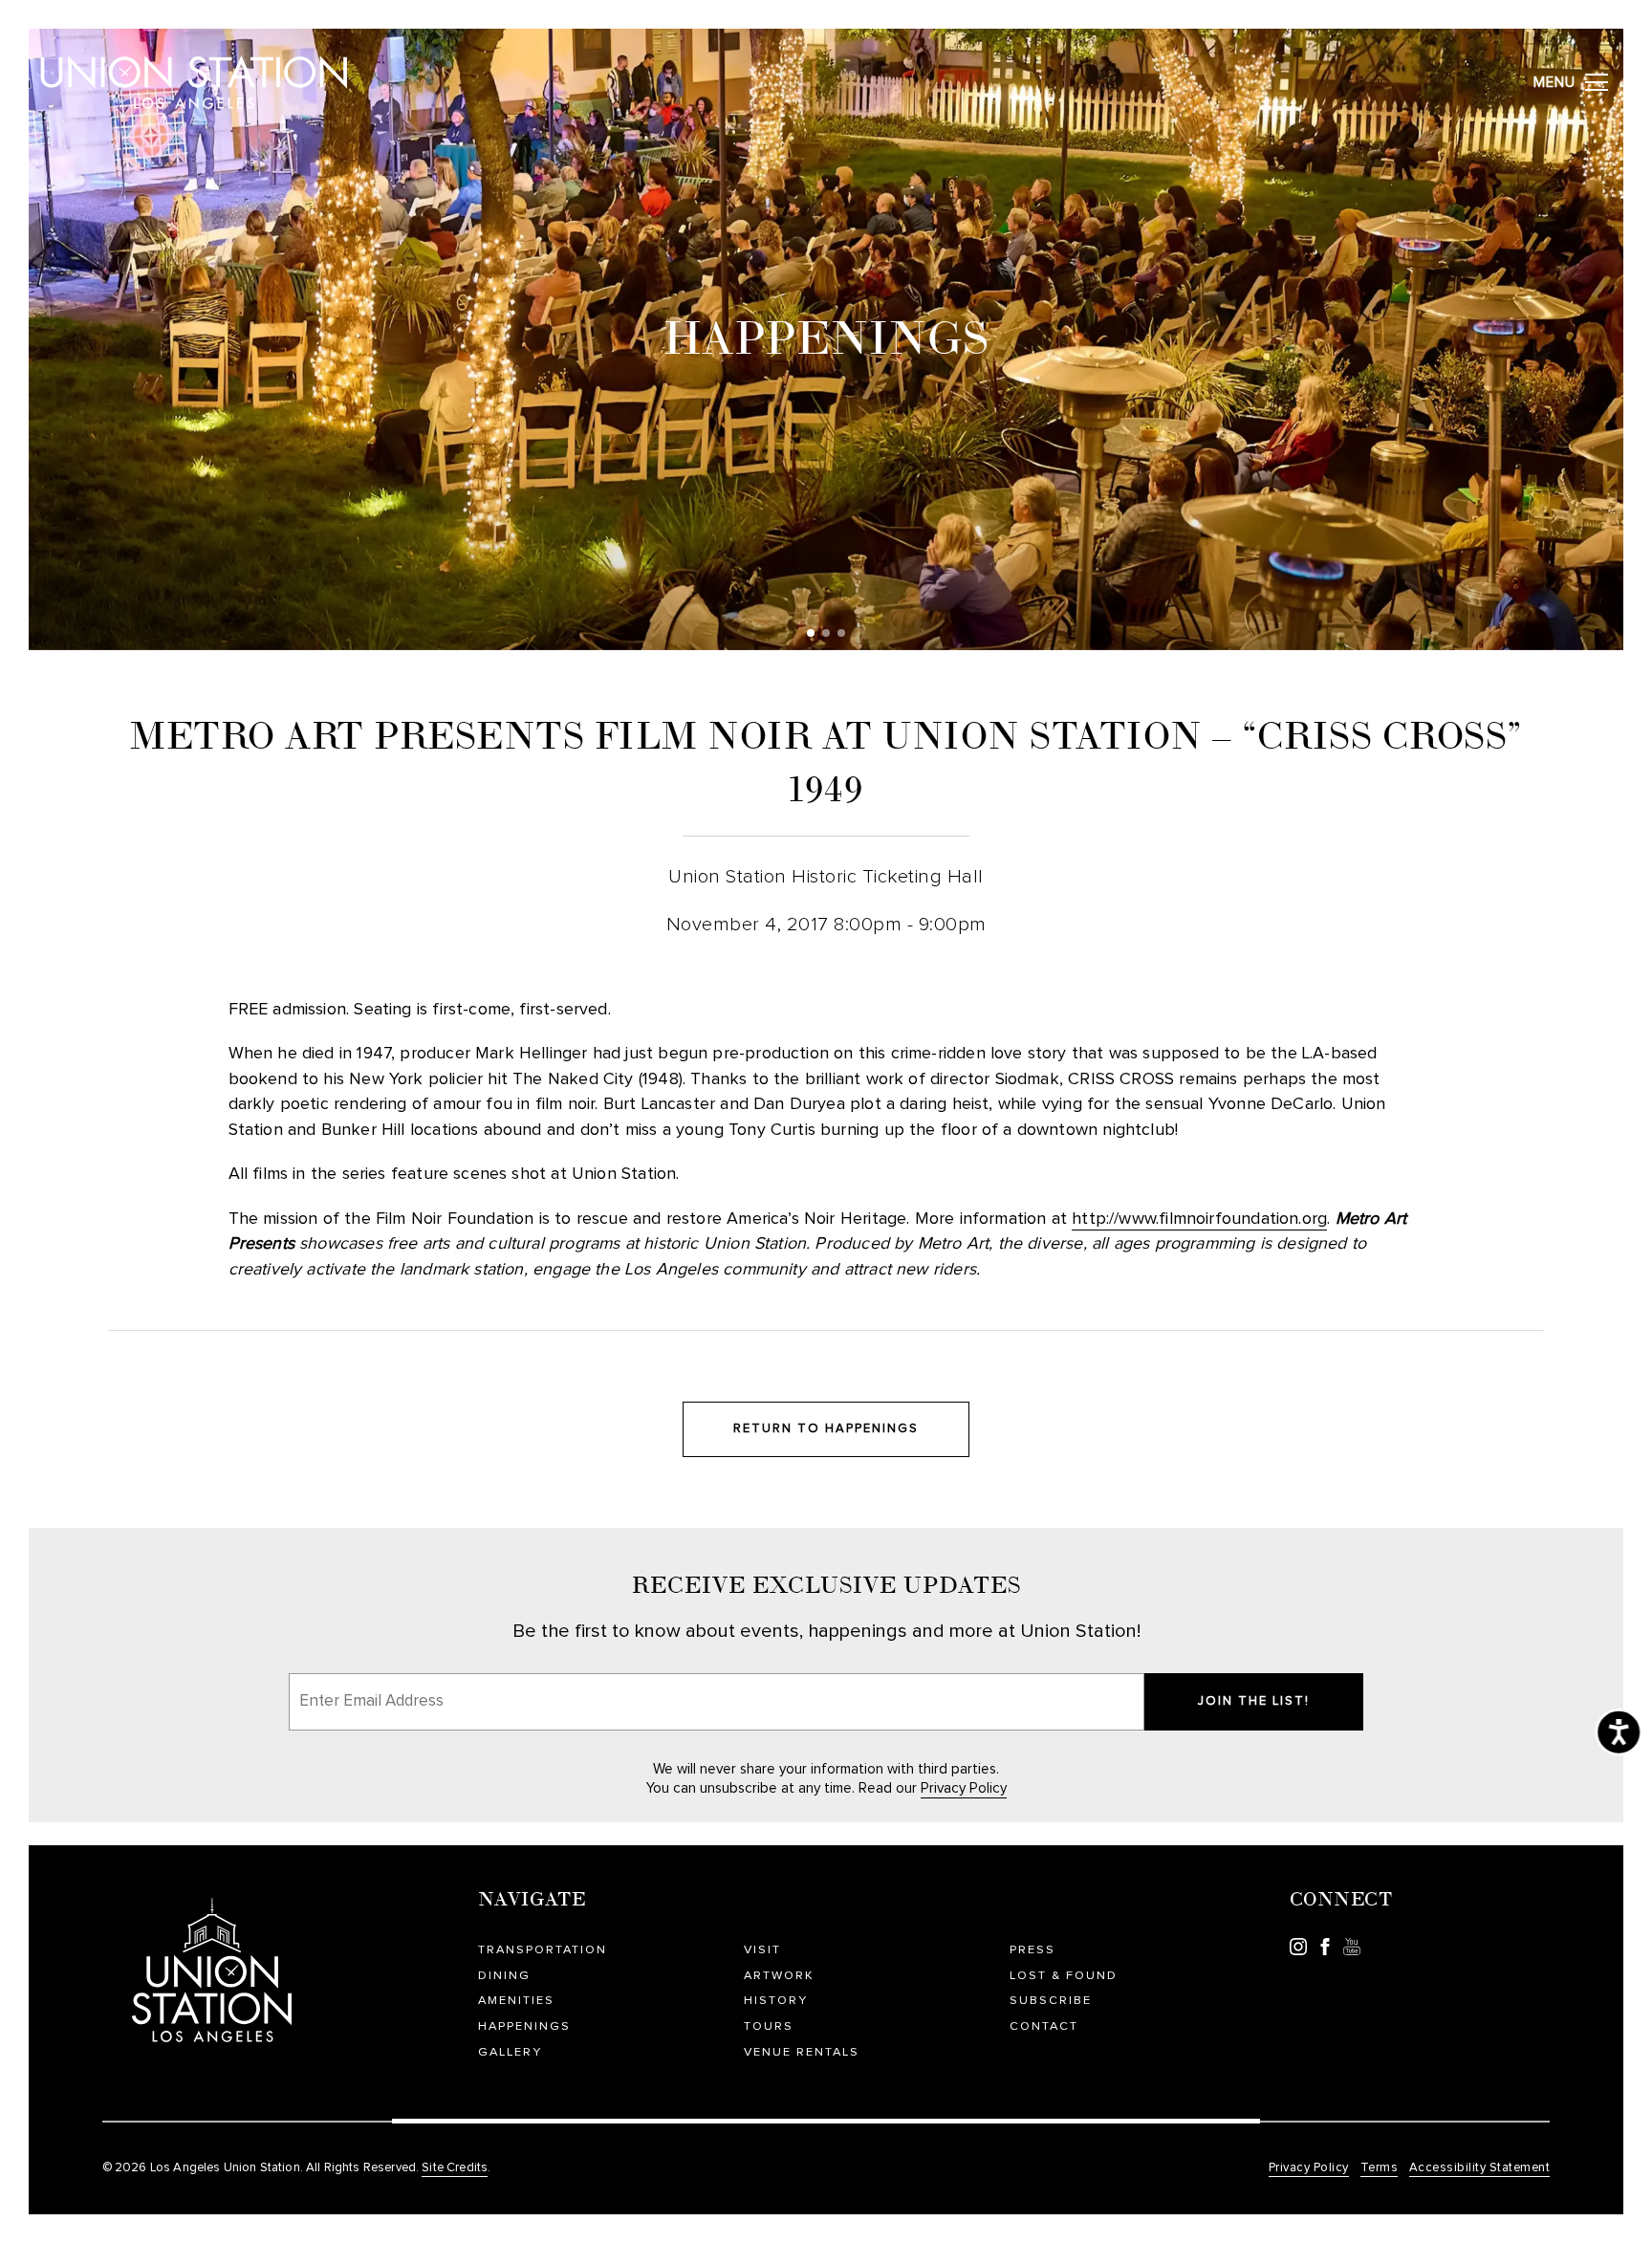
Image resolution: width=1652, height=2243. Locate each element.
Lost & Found (1064, 1976)
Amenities (516, 2001)
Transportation (543, 1950)
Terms (1380, 2168)
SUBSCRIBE (1051, 2001)
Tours (769, 2026)
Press (1032, 1950)
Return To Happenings (826, 1429)
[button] (811, 633)
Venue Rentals (802, 2052)
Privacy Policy (964, 1788)
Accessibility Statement (1480, 2168)
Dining (504, 1976)
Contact (1044, 2026)
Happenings (524, 2026)
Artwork (779, 1976)
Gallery (510, 2052)
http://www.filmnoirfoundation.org (1199, 1219)
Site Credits (455, 2168)
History (776, 2001)
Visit (762, 1950)
